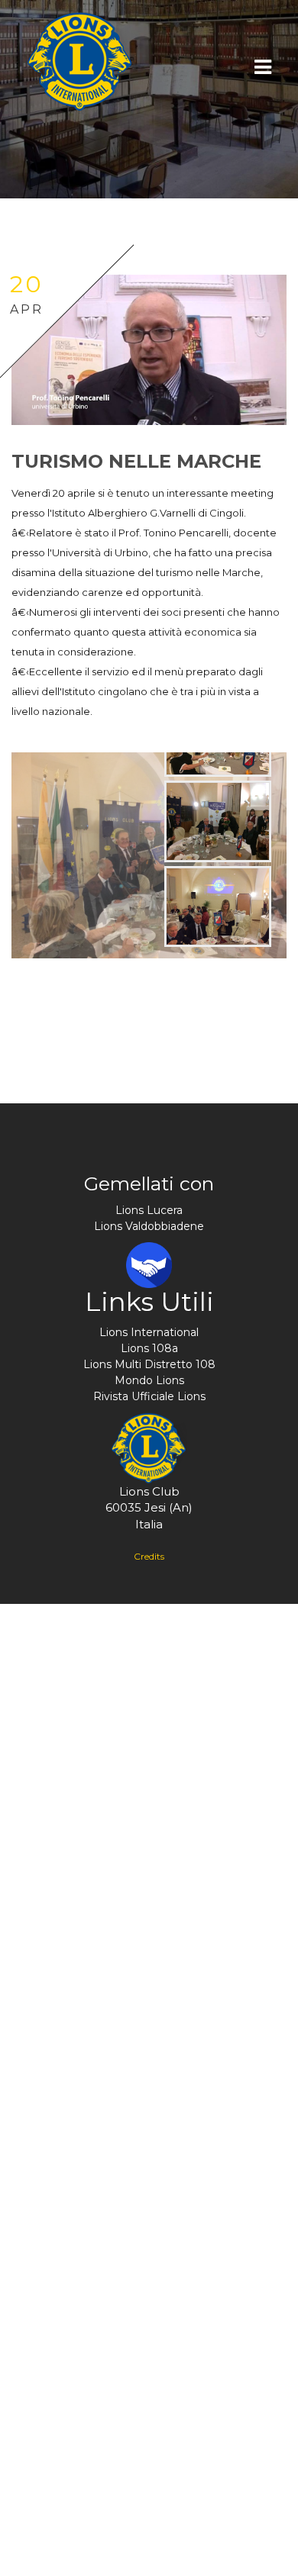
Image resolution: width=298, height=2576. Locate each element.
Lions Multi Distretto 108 (149, 1364)
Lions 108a (149, 1348)
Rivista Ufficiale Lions (149, 1396)
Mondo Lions (149, 1380)
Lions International (149, 1332)
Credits (149, 1556)
